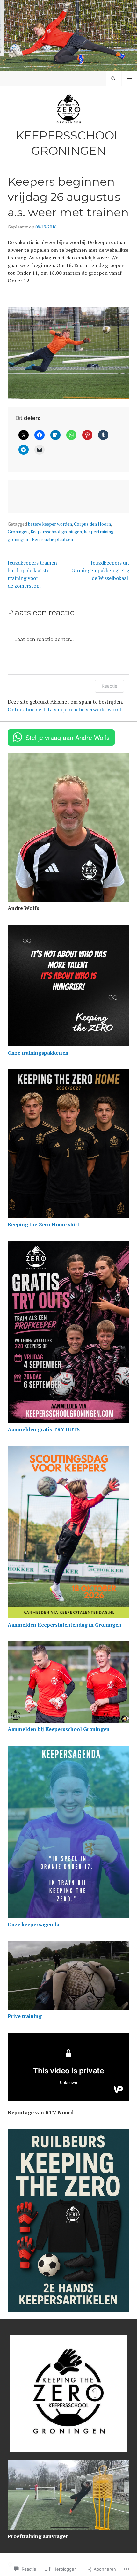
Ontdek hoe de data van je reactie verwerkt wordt (65, 709)
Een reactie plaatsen (52, 539)
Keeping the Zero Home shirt (43, 1224)
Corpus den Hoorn (92, 524)
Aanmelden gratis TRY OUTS (44, 1429)
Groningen (18, 532)
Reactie (109, 686)
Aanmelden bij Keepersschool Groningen (59, 1729)
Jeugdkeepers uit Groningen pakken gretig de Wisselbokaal (100, 570)
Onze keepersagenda (33, 1924)
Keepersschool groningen (56, 532)
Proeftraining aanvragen (38, 2536)
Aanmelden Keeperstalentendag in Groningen (65, 1625)
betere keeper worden (50, 524)
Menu (129, 79)
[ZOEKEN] (113, 79)
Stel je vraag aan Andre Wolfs (68, 737)
